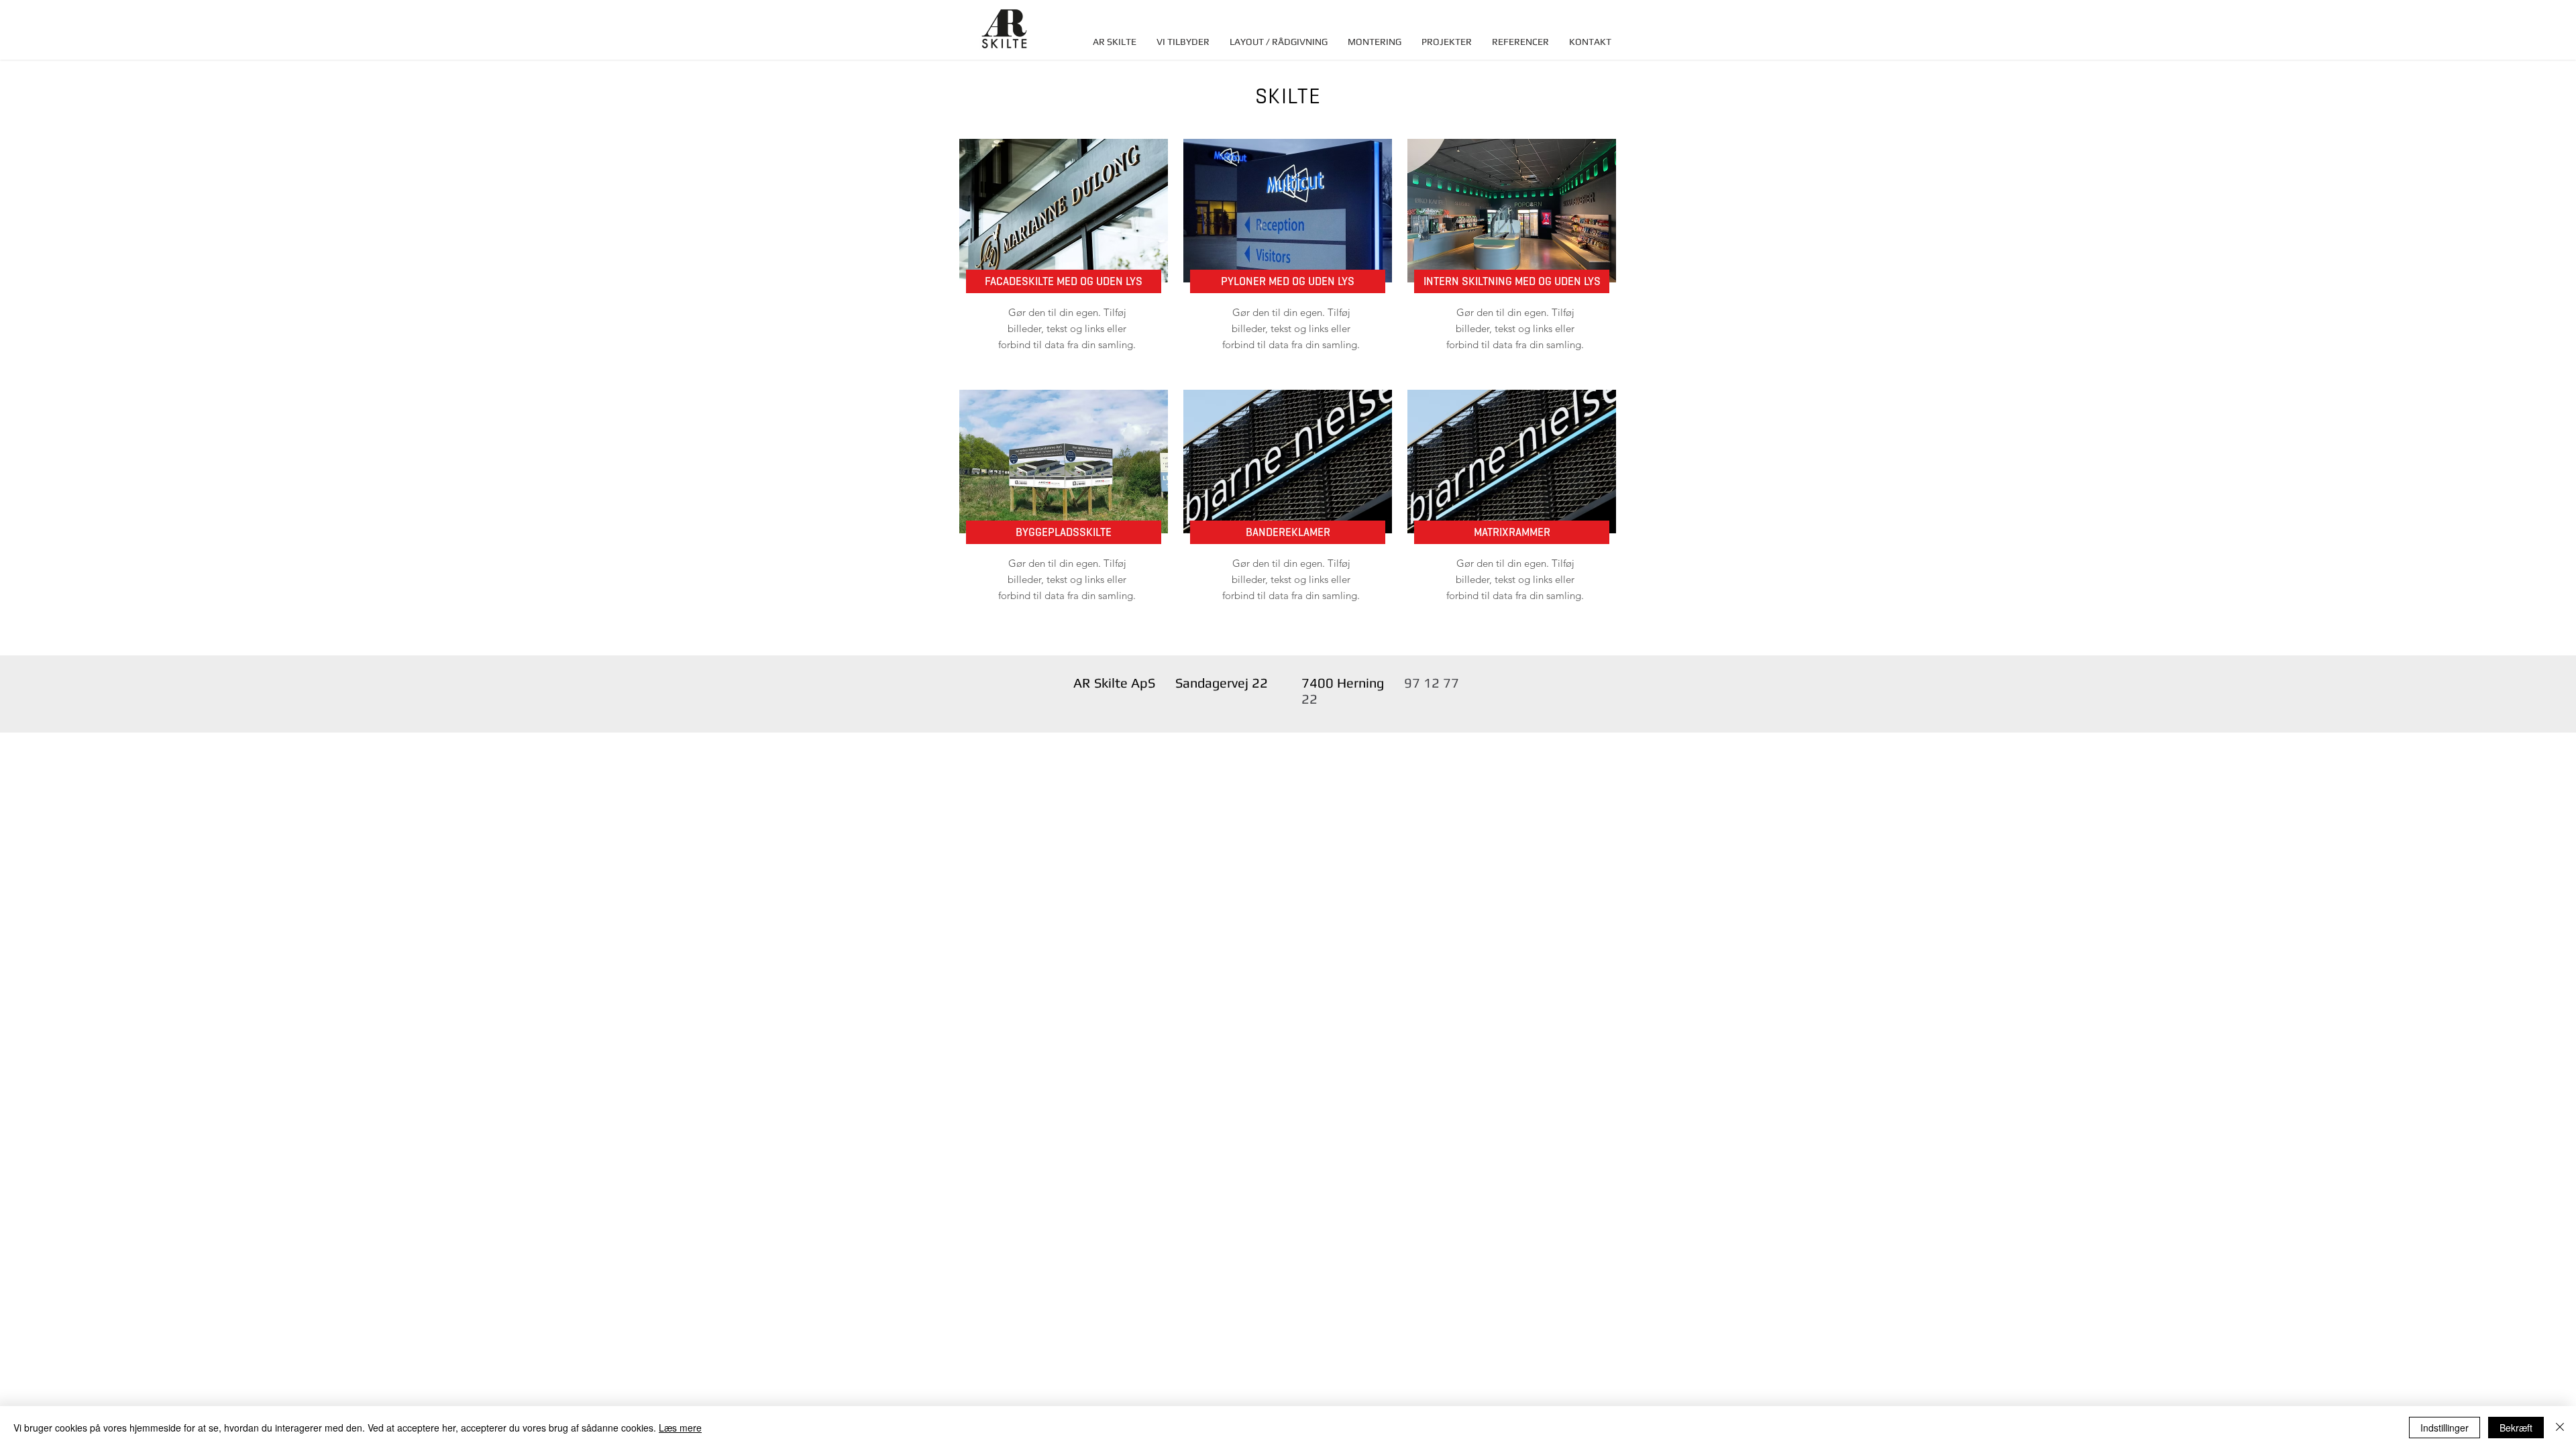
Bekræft (2516, 1428)
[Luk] (2560, 1428)
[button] (1183, 42)
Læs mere (680, 1428)
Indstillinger (2445, 1428)
